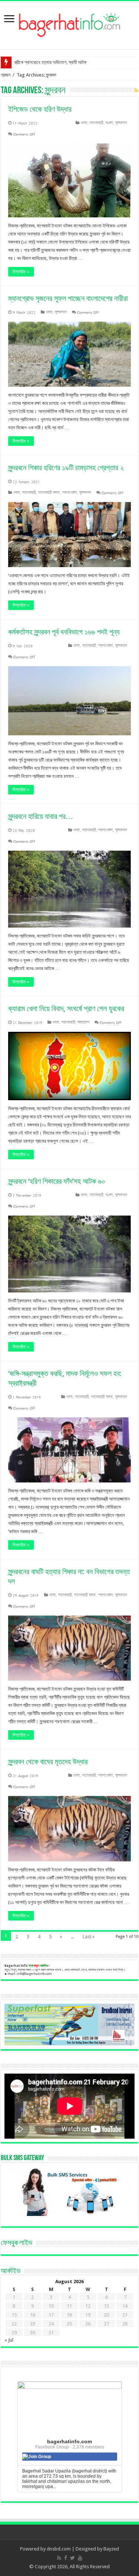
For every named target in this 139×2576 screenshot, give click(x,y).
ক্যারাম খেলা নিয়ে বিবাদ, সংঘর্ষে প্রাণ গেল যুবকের (66, 1009)
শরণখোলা (69, 493)
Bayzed (111, 2549)
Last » (89, 1937)
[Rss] (59, 2558)
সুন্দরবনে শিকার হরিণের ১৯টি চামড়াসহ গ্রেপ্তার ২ (66, 468)
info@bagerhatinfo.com (34, 1974)
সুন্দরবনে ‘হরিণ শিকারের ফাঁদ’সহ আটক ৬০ (57, 1181)
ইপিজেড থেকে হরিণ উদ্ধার (40, 109)
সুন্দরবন (121, 123)
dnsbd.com (59, 2549)
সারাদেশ (83, 1022)
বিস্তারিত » (21, 272)
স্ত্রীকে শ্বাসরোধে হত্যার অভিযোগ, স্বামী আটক (50, 62)
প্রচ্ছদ (6, 75)
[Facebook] (66, 2558)
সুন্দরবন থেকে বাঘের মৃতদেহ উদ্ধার (48, 1762)
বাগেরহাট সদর (49, 493)
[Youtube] (80, 2558)
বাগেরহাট (96, 123)
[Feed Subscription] (136, 90)
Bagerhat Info (16, 1966)
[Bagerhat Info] (69, 24)
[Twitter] (72, 2558)
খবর (84, 123)
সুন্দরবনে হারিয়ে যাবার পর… (41, 816)
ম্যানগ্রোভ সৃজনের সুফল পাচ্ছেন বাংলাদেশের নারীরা (68, 298)
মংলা (109, 123)
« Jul (9, 2340)
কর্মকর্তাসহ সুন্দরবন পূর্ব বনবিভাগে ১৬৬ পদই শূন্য (64, 632)
